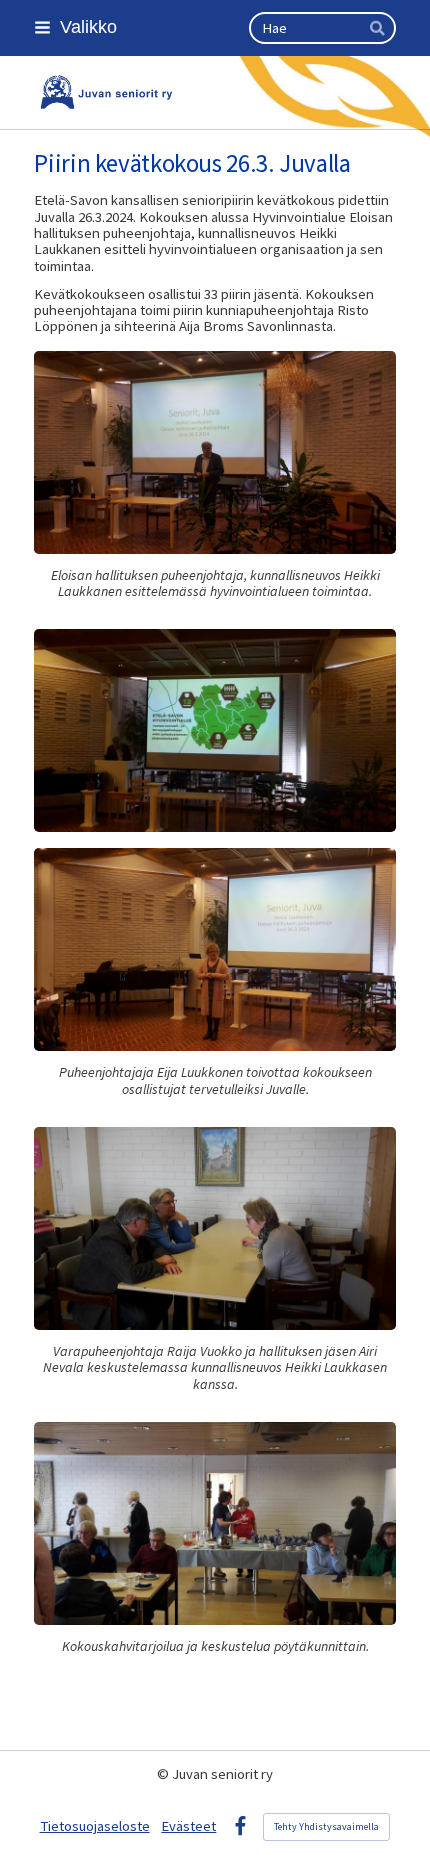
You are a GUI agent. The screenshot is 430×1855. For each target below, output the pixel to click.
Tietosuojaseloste (95, 1826)
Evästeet (188, 1826)
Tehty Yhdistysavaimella (326, 1826)
